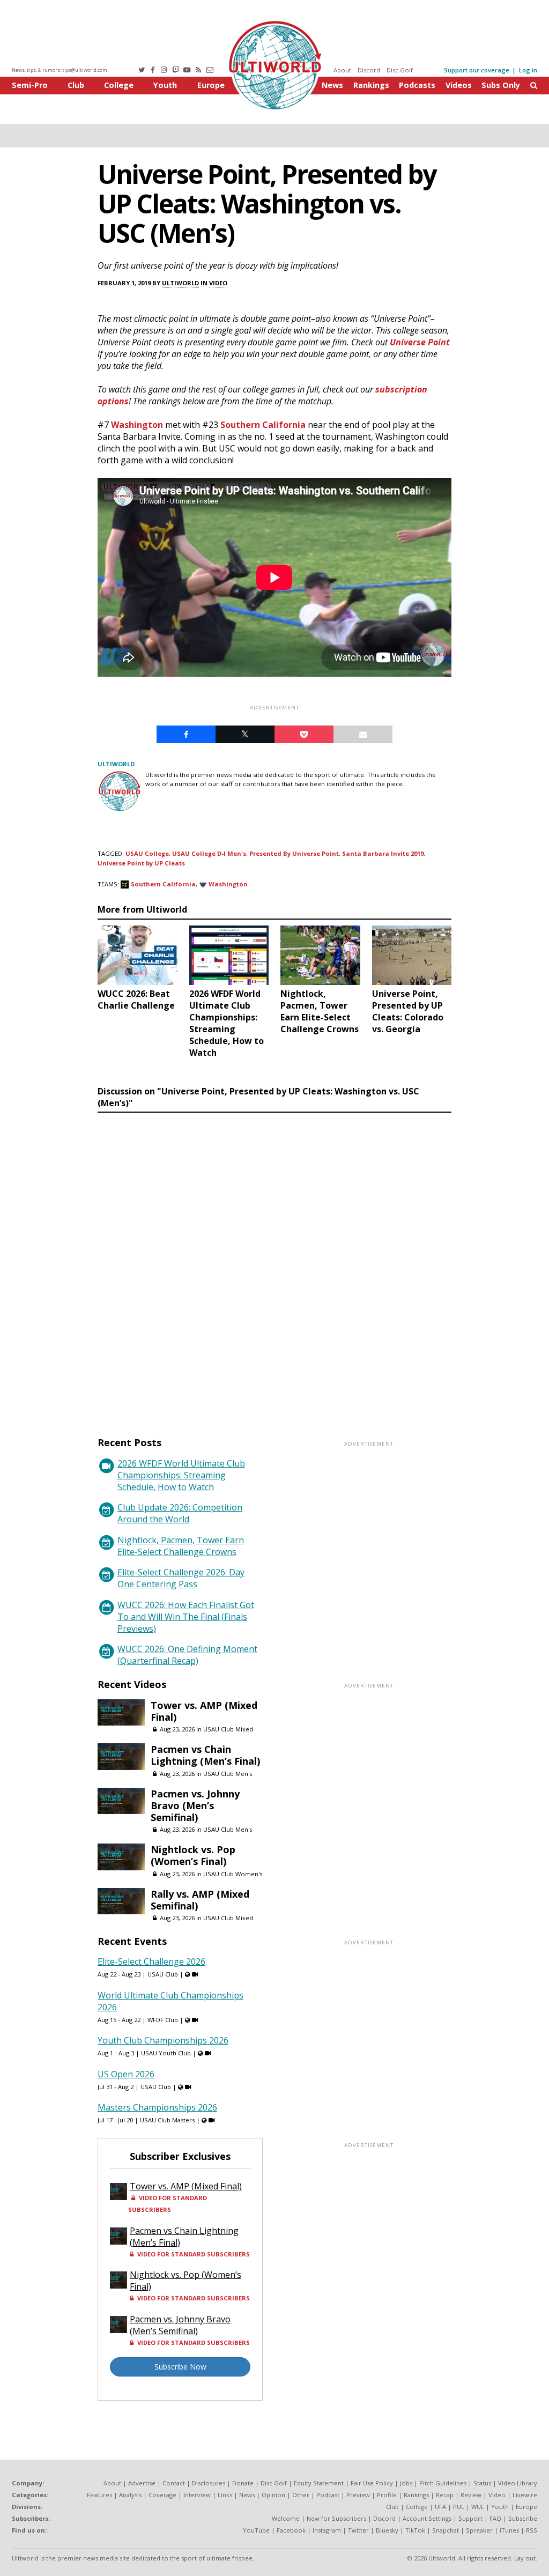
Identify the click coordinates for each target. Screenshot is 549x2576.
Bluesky (387, 2530)
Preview (358, 2495)
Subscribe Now (180, 2367)
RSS (532, 2530)
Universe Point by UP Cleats (141, 863)
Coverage (162, 2495)
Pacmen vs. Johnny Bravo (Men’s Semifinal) (195, 1805)
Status (482, 2483)
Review (471, 2495)
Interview (197, 2495)
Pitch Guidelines (443, 2483)
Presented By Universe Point (294, 853)
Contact (174, 2483)
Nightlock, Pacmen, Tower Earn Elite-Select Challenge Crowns (181, 1546)
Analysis (130, 2495)
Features (99, 2495)
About (342, 70)
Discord (369, 70)
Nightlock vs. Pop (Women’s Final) (193, 1855)
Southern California (263, 425)
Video (218, 283)
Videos (459, 85)
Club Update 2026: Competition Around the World (180, 1513)
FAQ (495, 2518)
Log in (528, 70)
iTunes (509, 2530)
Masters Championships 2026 (157, 2107)
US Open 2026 (126, 2074)
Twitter (358, 2530)
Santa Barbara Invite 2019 (383, 853)
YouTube (256, 2530)
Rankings (371, 85)
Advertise (142, 2483)
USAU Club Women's (233, 1874)
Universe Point (420, 342)
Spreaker (479, 2530)
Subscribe (523, 2518)
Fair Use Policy (372, 2483)
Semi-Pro (30, 85)
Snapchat (446, 2530)
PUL (459, 2507)
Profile (387, 2495)
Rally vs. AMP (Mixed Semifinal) (200, 1900)
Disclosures (209, 2483)
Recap (445, 2495)
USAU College (147, 853)
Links (225, 2495)
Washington (137, 425)
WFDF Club (163, 2020)
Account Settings (427, 2518)
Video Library (518, 2483)
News (332, 85)
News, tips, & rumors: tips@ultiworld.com (60, 70)
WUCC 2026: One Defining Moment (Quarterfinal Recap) (187, 1655)
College (119, 85)
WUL (478, 2507)
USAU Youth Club (166, 2053)
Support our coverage (477, 70)
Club (76, 85)
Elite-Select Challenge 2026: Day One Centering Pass (181, 1578)
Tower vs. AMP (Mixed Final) (204, 1711)
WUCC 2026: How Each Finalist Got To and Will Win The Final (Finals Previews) (186, 1617)
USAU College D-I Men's (209, 853)
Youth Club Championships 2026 (163, 2040)
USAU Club (163, 1974)
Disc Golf (400, 70)
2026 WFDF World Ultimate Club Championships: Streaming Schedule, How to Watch (181, 1475)
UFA (440, 2507)
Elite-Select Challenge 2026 (151, 1961)
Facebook (291, 2530)
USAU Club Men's (228, 1774)
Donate (243, 2483)
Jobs (406, 2483)
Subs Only (501, 85)
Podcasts (417, 85)
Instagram (327, 2530)
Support (470, 2518)
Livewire (525, 2495)
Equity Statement (319, 2483)
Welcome (286, 2518)
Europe (211, 85)
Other (301, 2495)
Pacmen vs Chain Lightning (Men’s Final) (205, 1755)
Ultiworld (180, 283)
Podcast (328, 2495)
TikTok (415, 2530)
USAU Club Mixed (228, 1729)
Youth (165, 85)
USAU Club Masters (167, 2120)
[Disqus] (274, 1264)
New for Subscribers (336, 2518)
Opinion (273, 2495)
